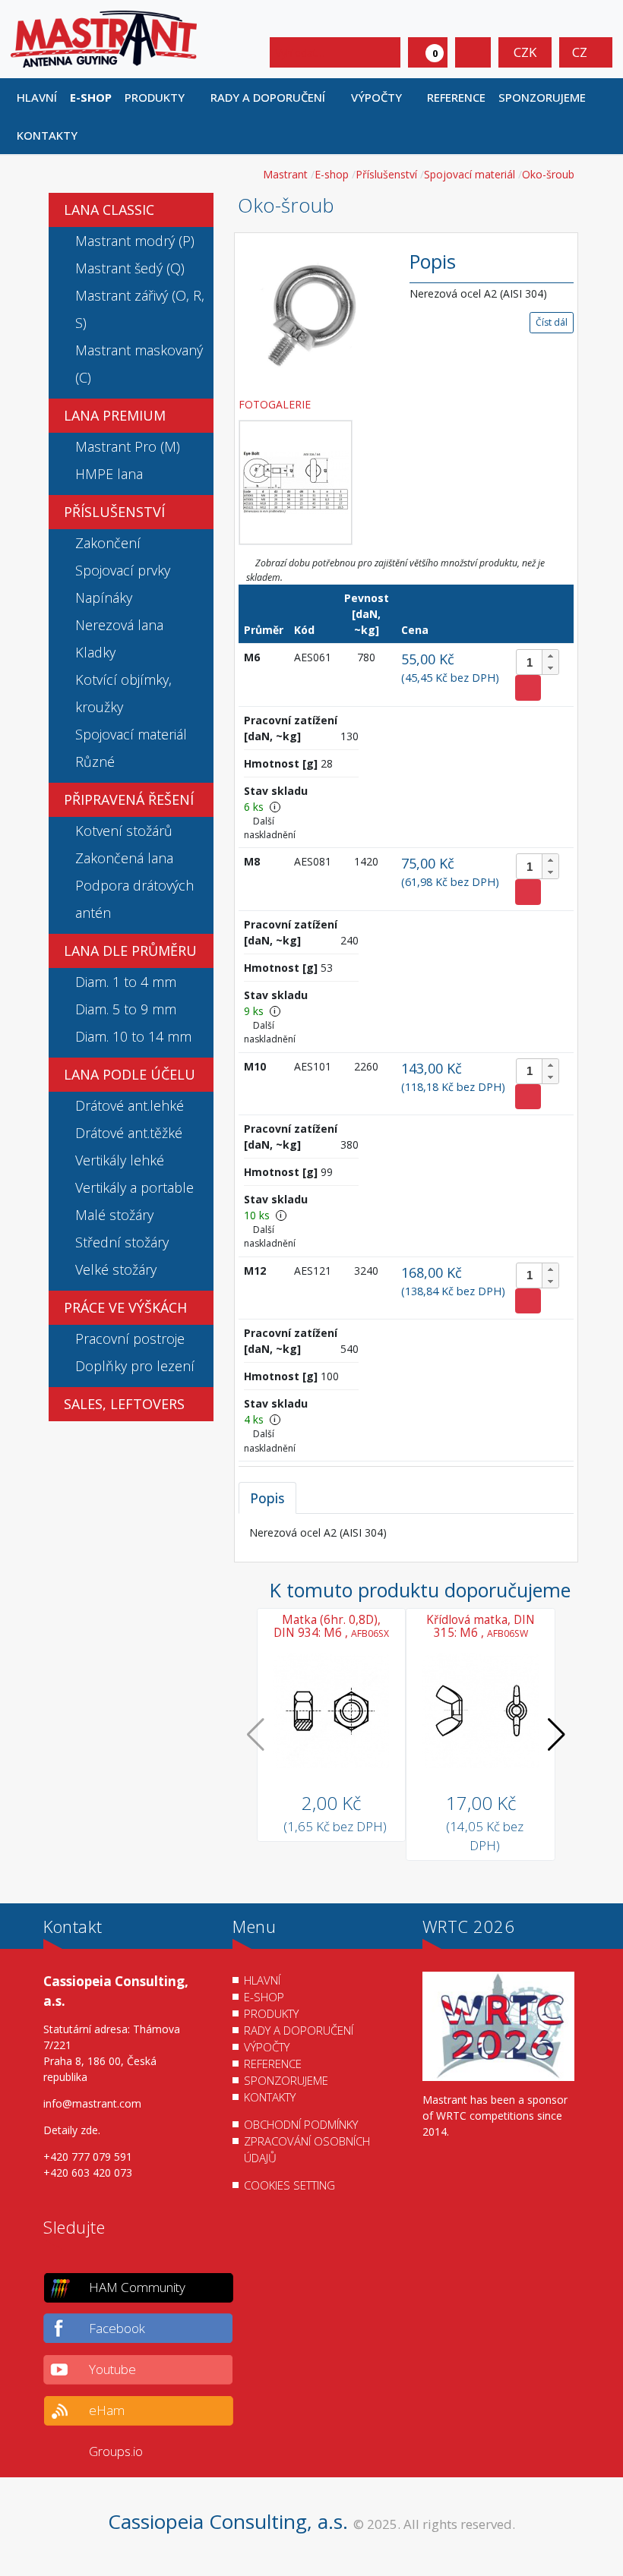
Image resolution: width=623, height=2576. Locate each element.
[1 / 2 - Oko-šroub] (313, 313)
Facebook (117, 2328)
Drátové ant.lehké (130, 1105)
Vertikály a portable (134, 1187)
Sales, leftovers (124, 1404)
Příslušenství (114, 512)
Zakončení (108, 543)
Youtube (112, 2369)
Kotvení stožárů (124, 831)
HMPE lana (109, 474)
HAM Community (137, 2287)
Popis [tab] (267, 1498)
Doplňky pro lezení (135, 1366)
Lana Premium (115, 415)
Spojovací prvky (123, 570)
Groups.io (116, 2451)
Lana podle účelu (130, 1074)
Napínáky (104, 597)
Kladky (95, 652)
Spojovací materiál (131, 734)
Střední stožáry (122, 1242)
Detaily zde (71, 2130)
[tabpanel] (406, 1532)
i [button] (275, 807)
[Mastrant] (104, 38)
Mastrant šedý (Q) (130, 268)
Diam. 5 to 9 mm (126, 1009)
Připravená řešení (129, 799)
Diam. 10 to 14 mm (133, 1036)
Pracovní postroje (130, 1338)
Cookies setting (289, 2185)
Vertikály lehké (120, 1160)
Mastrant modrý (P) (135, 241)
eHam (107, 2410)
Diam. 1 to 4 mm (126, 982)
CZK (525, 52)
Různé (95, 761)
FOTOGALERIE (276, 404)
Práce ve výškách (125, 1307)
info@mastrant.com (92, 2103)
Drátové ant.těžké (129, 1133)
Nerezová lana (119, 625)
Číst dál (552, 322)
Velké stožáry (116, 1269)
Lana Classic (109, 210)
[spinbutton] (538, 662)
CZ (581, 52)
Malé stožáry (114, 1215)
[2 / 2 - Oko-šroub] (296, 482)
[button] (161, 97)
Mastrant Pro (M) (128, 446)
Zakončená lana (124, 858)
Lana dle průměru (130, 951)
